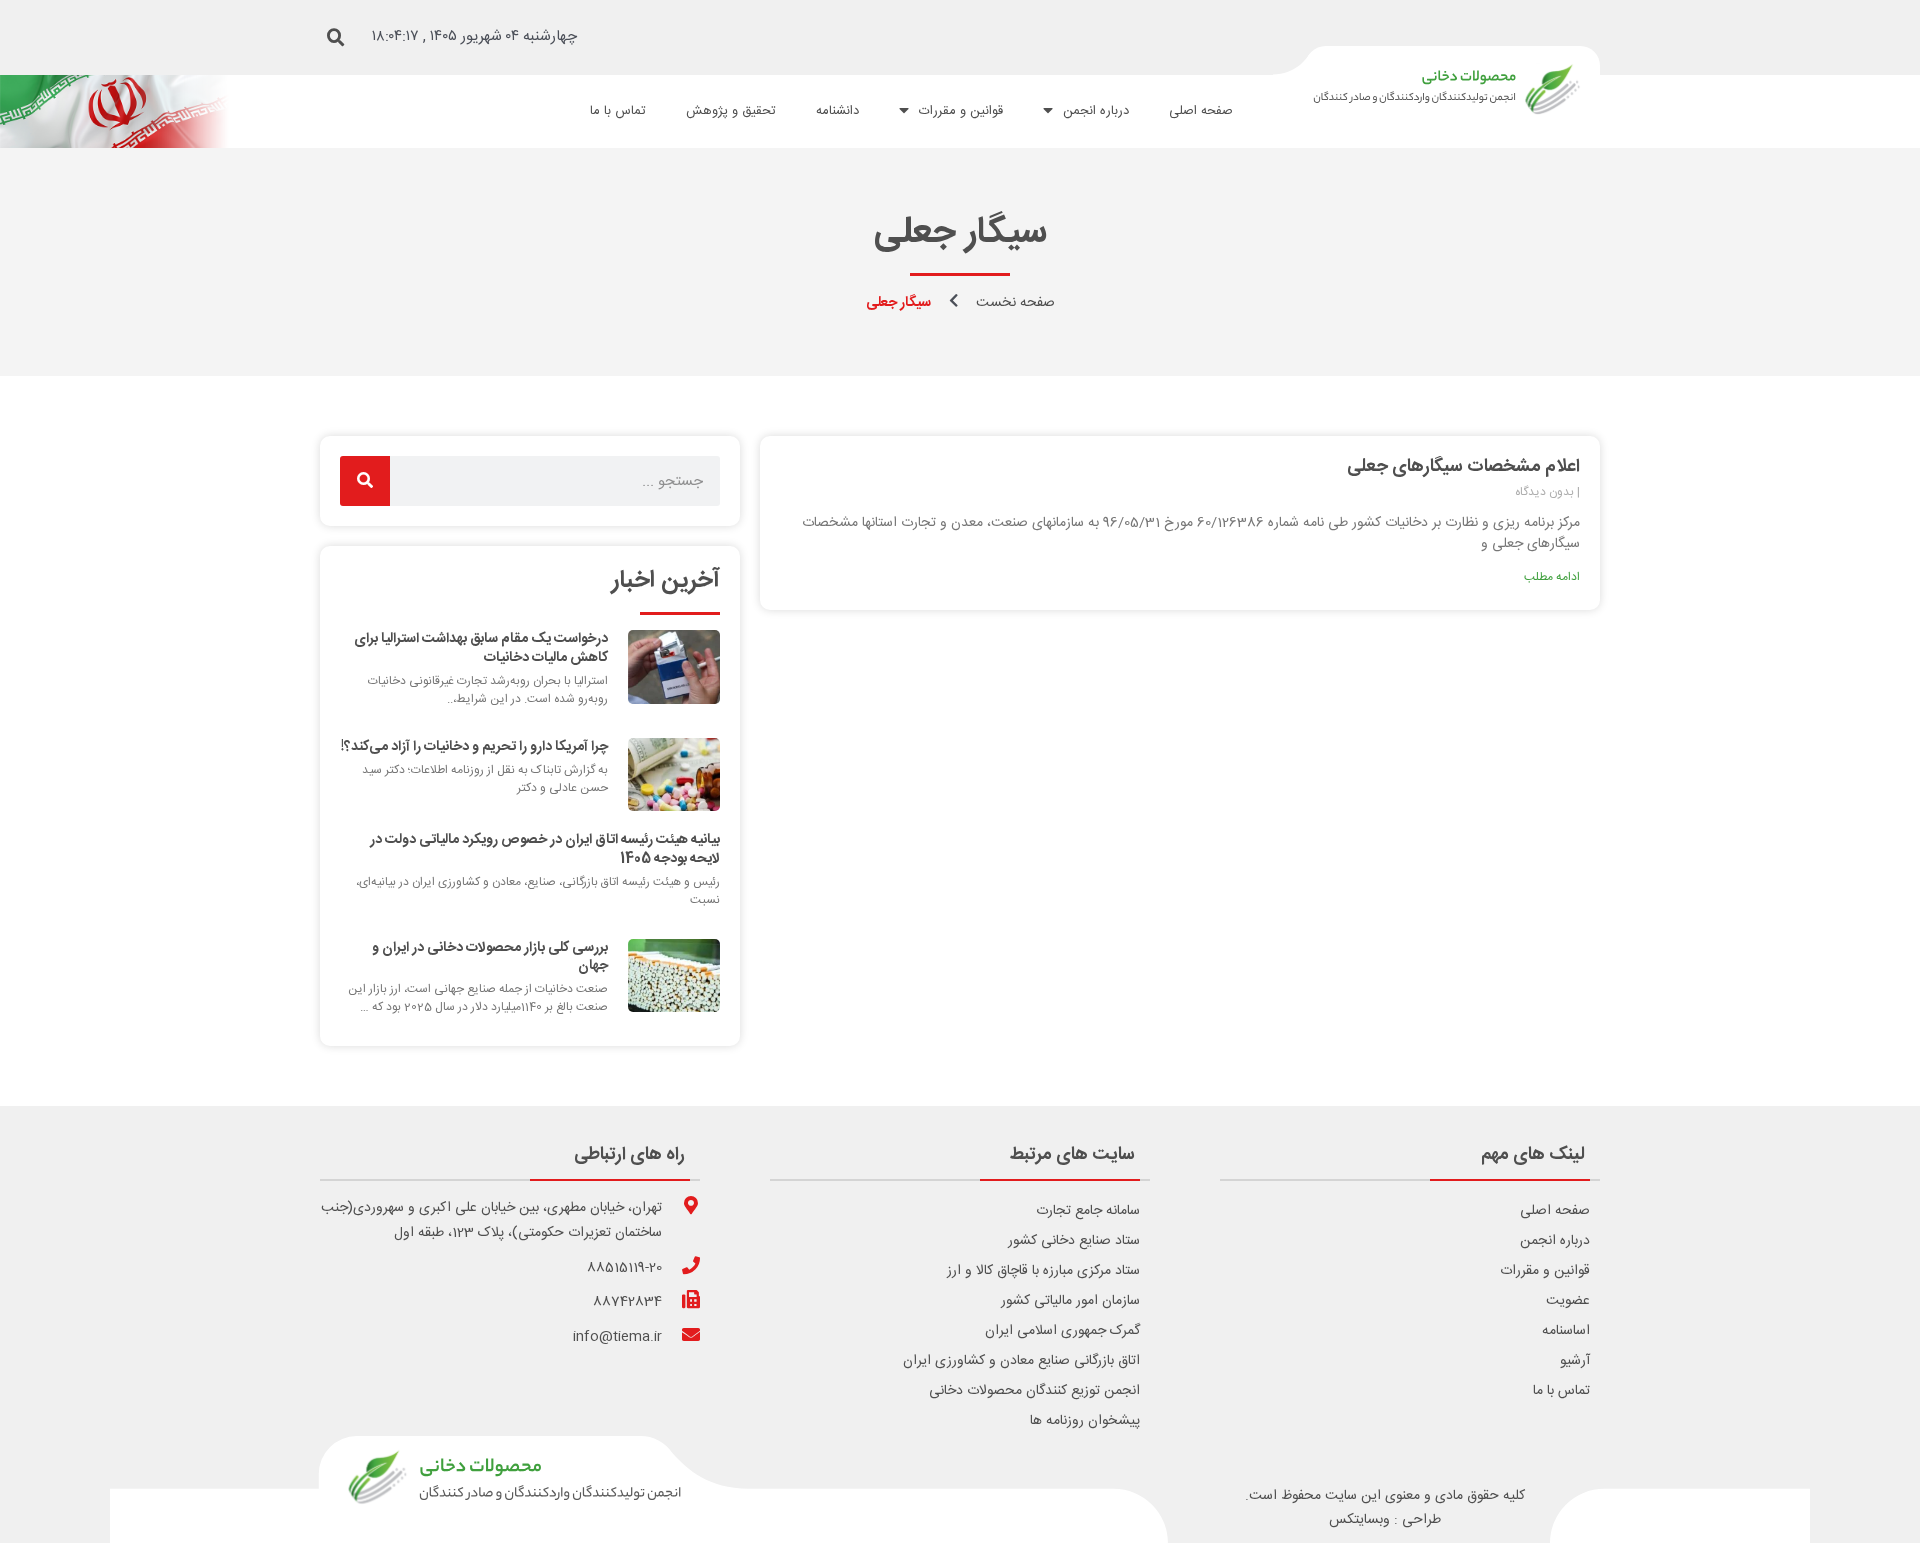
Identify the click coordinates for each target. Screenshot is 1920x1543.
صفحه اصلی (1555, 1211)
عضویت (1568, 1301)
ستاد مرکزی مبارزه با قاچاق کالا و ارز (1043, 1271)
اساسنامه (1566, 1331)
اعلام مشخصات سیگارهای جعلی (1463, 467)
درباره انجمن (1555, 1241)
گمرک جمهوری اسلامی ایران (1062, 1331)
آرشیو (1575, 1361)
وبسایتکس (1359, 1520)
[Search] (365, 481)
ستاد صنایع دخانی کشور (1074, 1241)
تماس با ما (1561, 1391)
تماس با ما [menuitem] (618, 111)
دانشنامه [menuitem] (837, 111)
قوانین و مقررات (1545, 1271)
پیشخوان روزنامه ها (1085, 1421)
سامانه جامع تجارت (1088, 1211)
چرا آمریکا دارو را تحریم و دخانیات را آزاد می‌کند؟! (474, 747)
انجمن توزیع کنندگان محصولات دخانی (1034, 1391)
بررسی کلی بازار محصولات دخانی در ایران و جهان (490, 957)
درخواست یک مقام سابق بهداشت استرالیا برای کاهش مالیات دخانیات (481, 648)
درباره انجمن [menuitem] (1096, 111)
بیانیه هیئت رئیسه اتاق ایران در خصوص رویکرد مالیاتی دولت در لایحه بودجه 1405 (545, 849)
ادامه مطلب (1552, 577)
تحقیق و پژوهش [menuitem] (731, 111)
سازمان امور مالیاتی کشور (1070, 1301)
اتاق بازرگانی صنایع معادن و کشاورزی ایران (1021, 1361)
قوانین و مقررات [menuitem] (961, 111)
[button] (336, 38)
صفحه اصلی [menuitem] (1201, 111)
